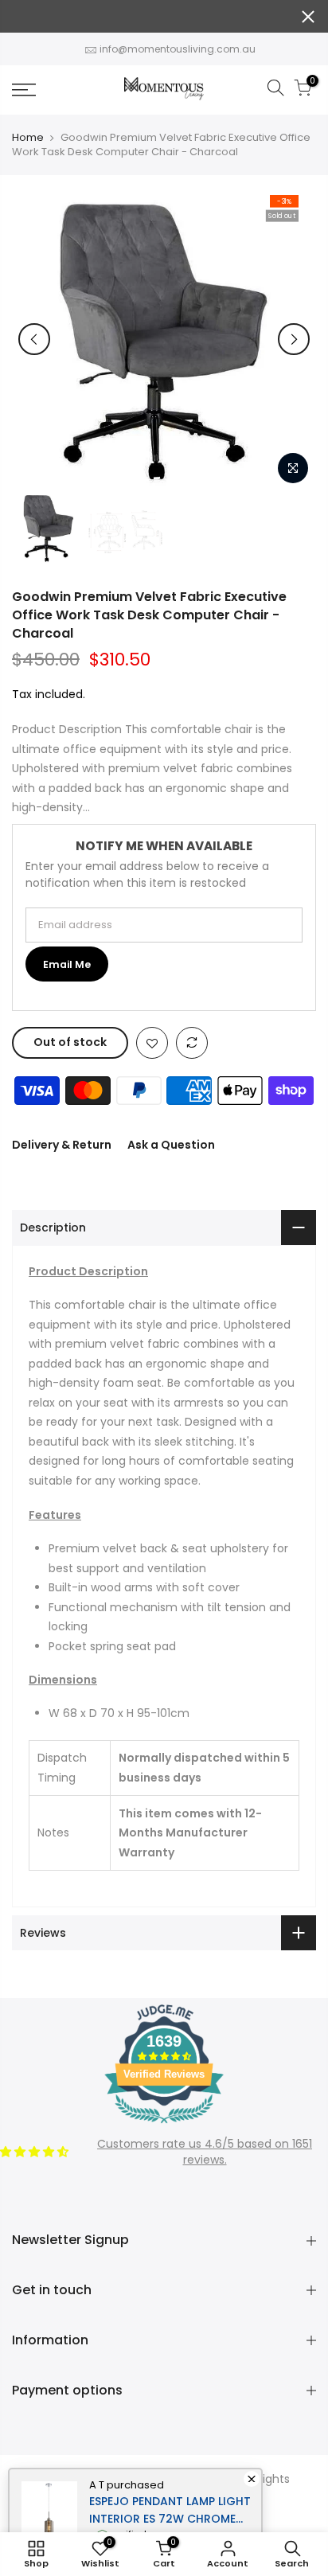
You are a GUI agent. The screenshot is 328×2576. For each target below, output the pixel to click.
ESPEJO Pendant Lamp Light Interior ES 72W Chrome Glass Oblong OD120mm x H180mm (170, 2510)
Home (28, 138)
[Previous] (34, 339)
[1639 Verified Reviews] (164, 2126)
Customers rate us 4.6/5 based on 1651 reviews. (205, 2152)
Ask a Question (171, 1145)
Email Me (67, 964)
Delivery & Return (62, 1145)
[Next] (294, 339)
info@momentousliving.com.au (178, 49)
